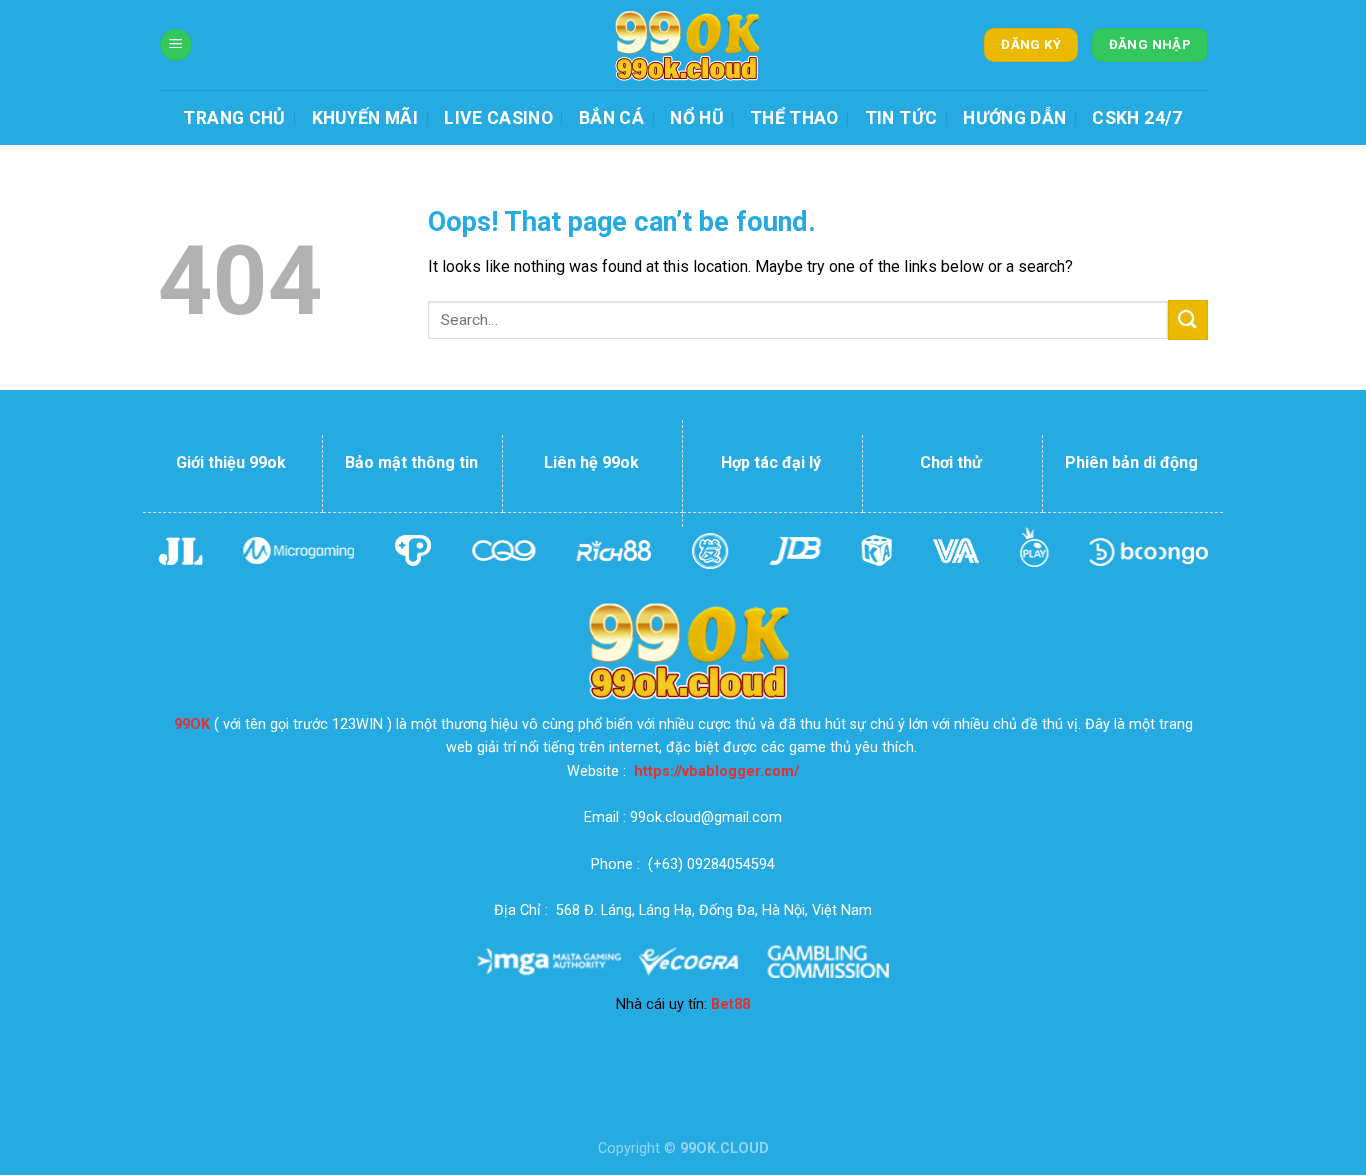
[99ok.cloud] (683, 45)
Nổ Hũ (697, 118)
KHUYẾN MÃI (365, 118)
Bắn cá (611, 118)
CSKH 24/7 (1137, 118)
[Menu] (176, 45)
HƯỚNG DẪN (1014, 118)
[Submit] (1188, 319)
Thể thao (794, 118)
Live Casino (498, 118)
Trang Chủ (234, 118)
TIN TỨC (901, 118)
